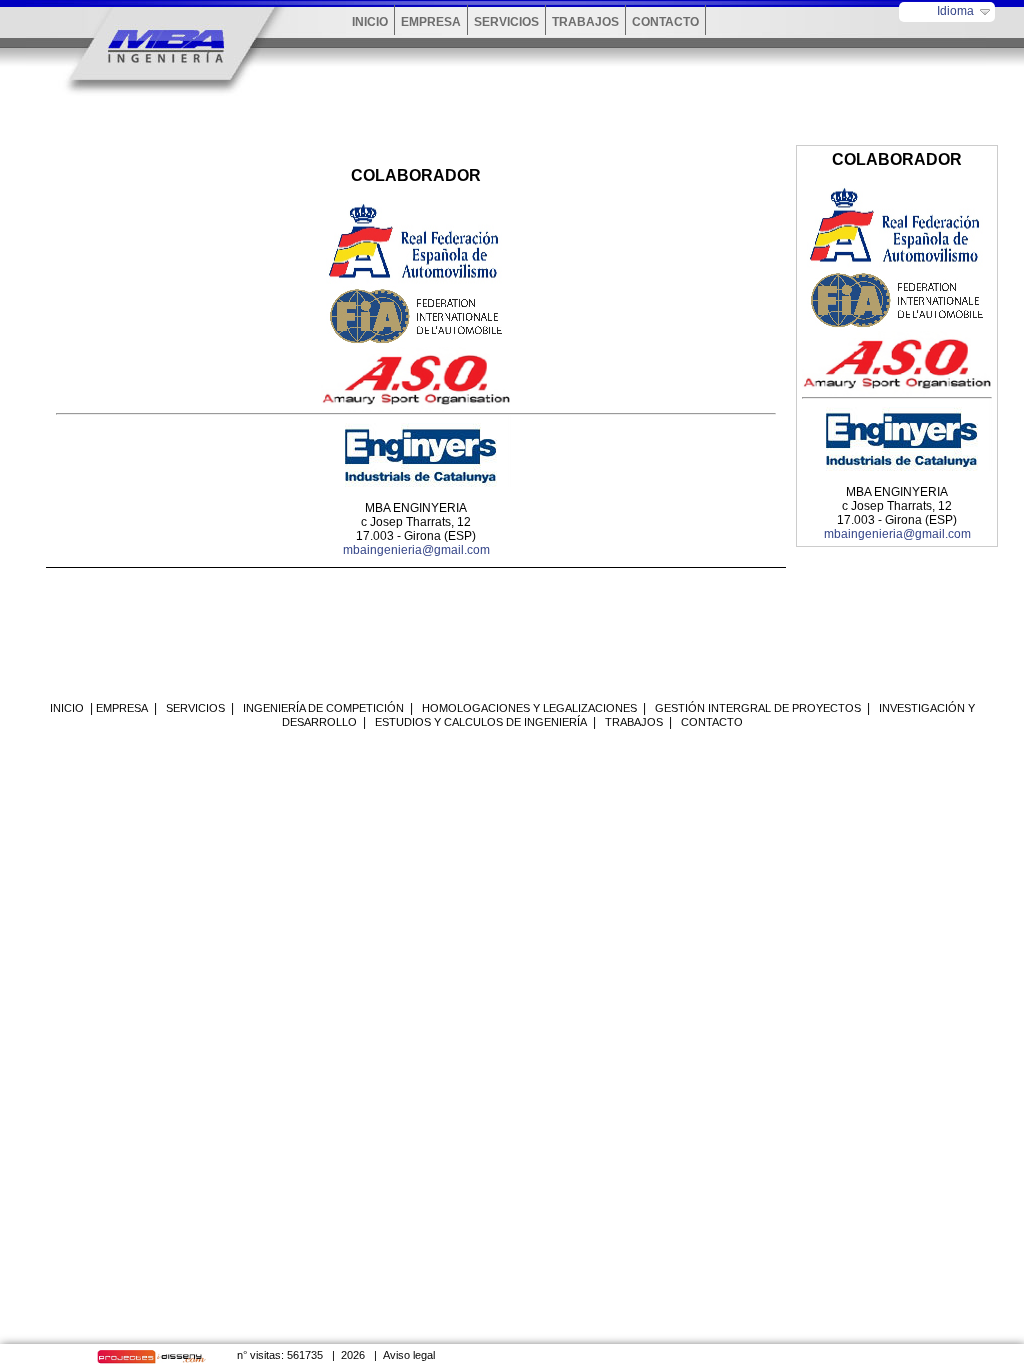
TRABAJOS (585, 22)
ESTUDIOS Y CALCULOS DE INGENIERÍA (481, 722)
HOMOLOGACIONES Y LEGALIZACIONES (529, 708)
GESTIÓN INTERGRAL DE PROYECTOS (758, 708)
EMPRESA (431, 22)
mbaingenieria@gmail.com (416, 550)
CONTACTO (665, 22)
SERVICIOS (506, 22)
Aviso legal (409, 1355)
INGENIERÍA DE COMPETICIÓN (323, 708)
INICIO (370, 22)
